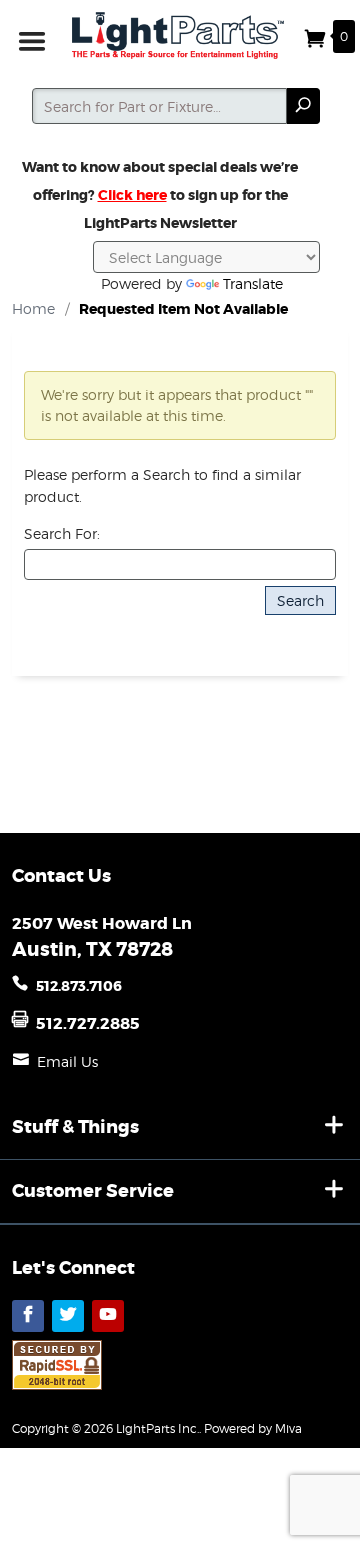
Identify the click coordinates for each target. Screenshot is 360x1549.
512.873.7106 (79, 986)
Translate (253, 283)
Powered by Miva (253, 1428)
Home (33, 308)
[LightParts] (180, 35)
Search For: (62, 533)
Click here (132, 195)
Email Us (67, 1061)
